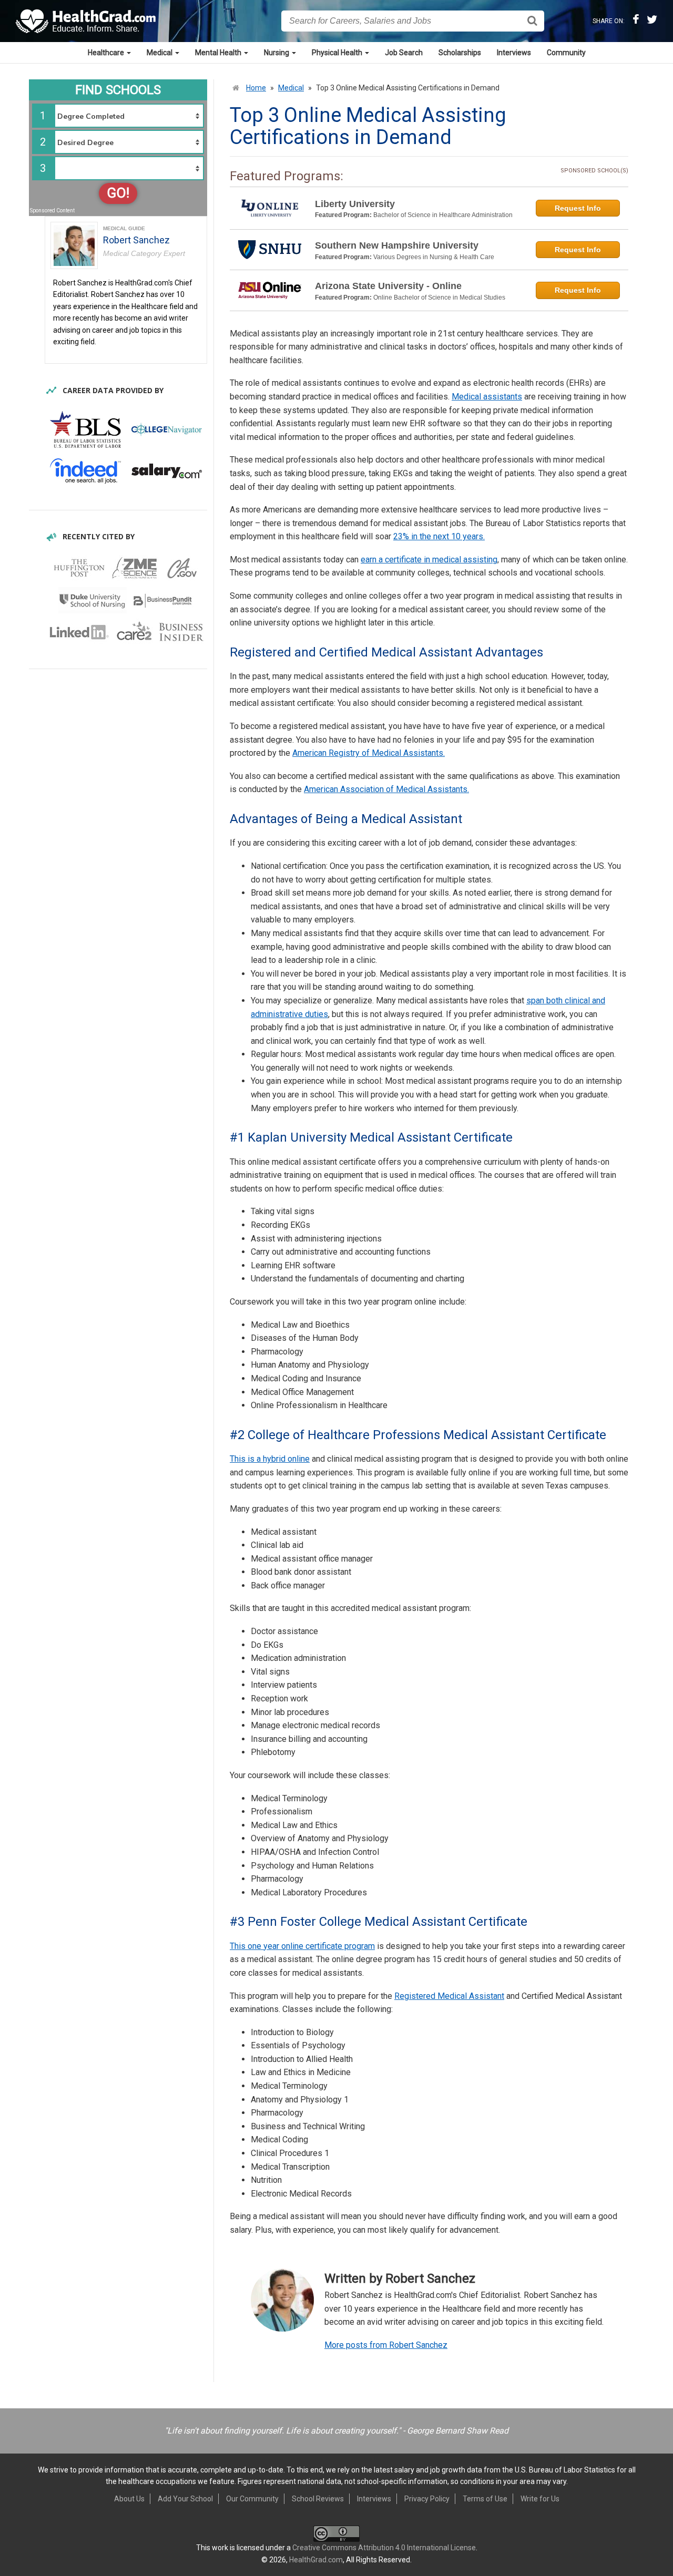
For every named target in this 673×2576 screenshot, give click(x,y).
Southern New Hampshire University (397, 245)
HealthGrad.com (316, 2560)
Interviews (514, 53)
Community (566, 53)
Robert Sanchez (136, 240)
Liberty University (355, 204)
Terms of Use (485, 2499)
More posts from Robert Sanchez (386, 2345)
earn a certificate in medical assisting (429, 560)
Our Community (252, 2499)
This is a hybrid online (270, 1459)
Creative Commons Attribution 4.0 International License (384, 2548)
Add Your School (185, 2499)
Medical (160, 53)
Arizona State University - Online (388, 286)
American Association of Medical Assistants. (386, 789)
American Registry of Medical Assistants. (369, 753)
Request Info (578, 208)
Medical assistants (487, 397)
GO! (118, 193)
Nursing (277, 53)
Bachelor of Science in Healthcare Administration (443, 215)
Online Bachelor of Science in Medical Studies (439, 297)
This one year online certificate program (302, 1946)
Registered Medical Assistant (449, 1996)
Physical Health (338, 53)
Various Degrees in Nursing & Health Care (434, 257)
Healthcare (107, 53)
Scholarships (460, 53)
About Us (129, 2499)
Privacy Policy (427, 2499)
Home (256, 88)
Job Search (404, 53)
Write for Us (540, 2499)
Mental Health (219, 53)
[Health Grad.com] (87, 21)
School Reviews (318, 2499)
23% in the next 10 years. (439, 536)
